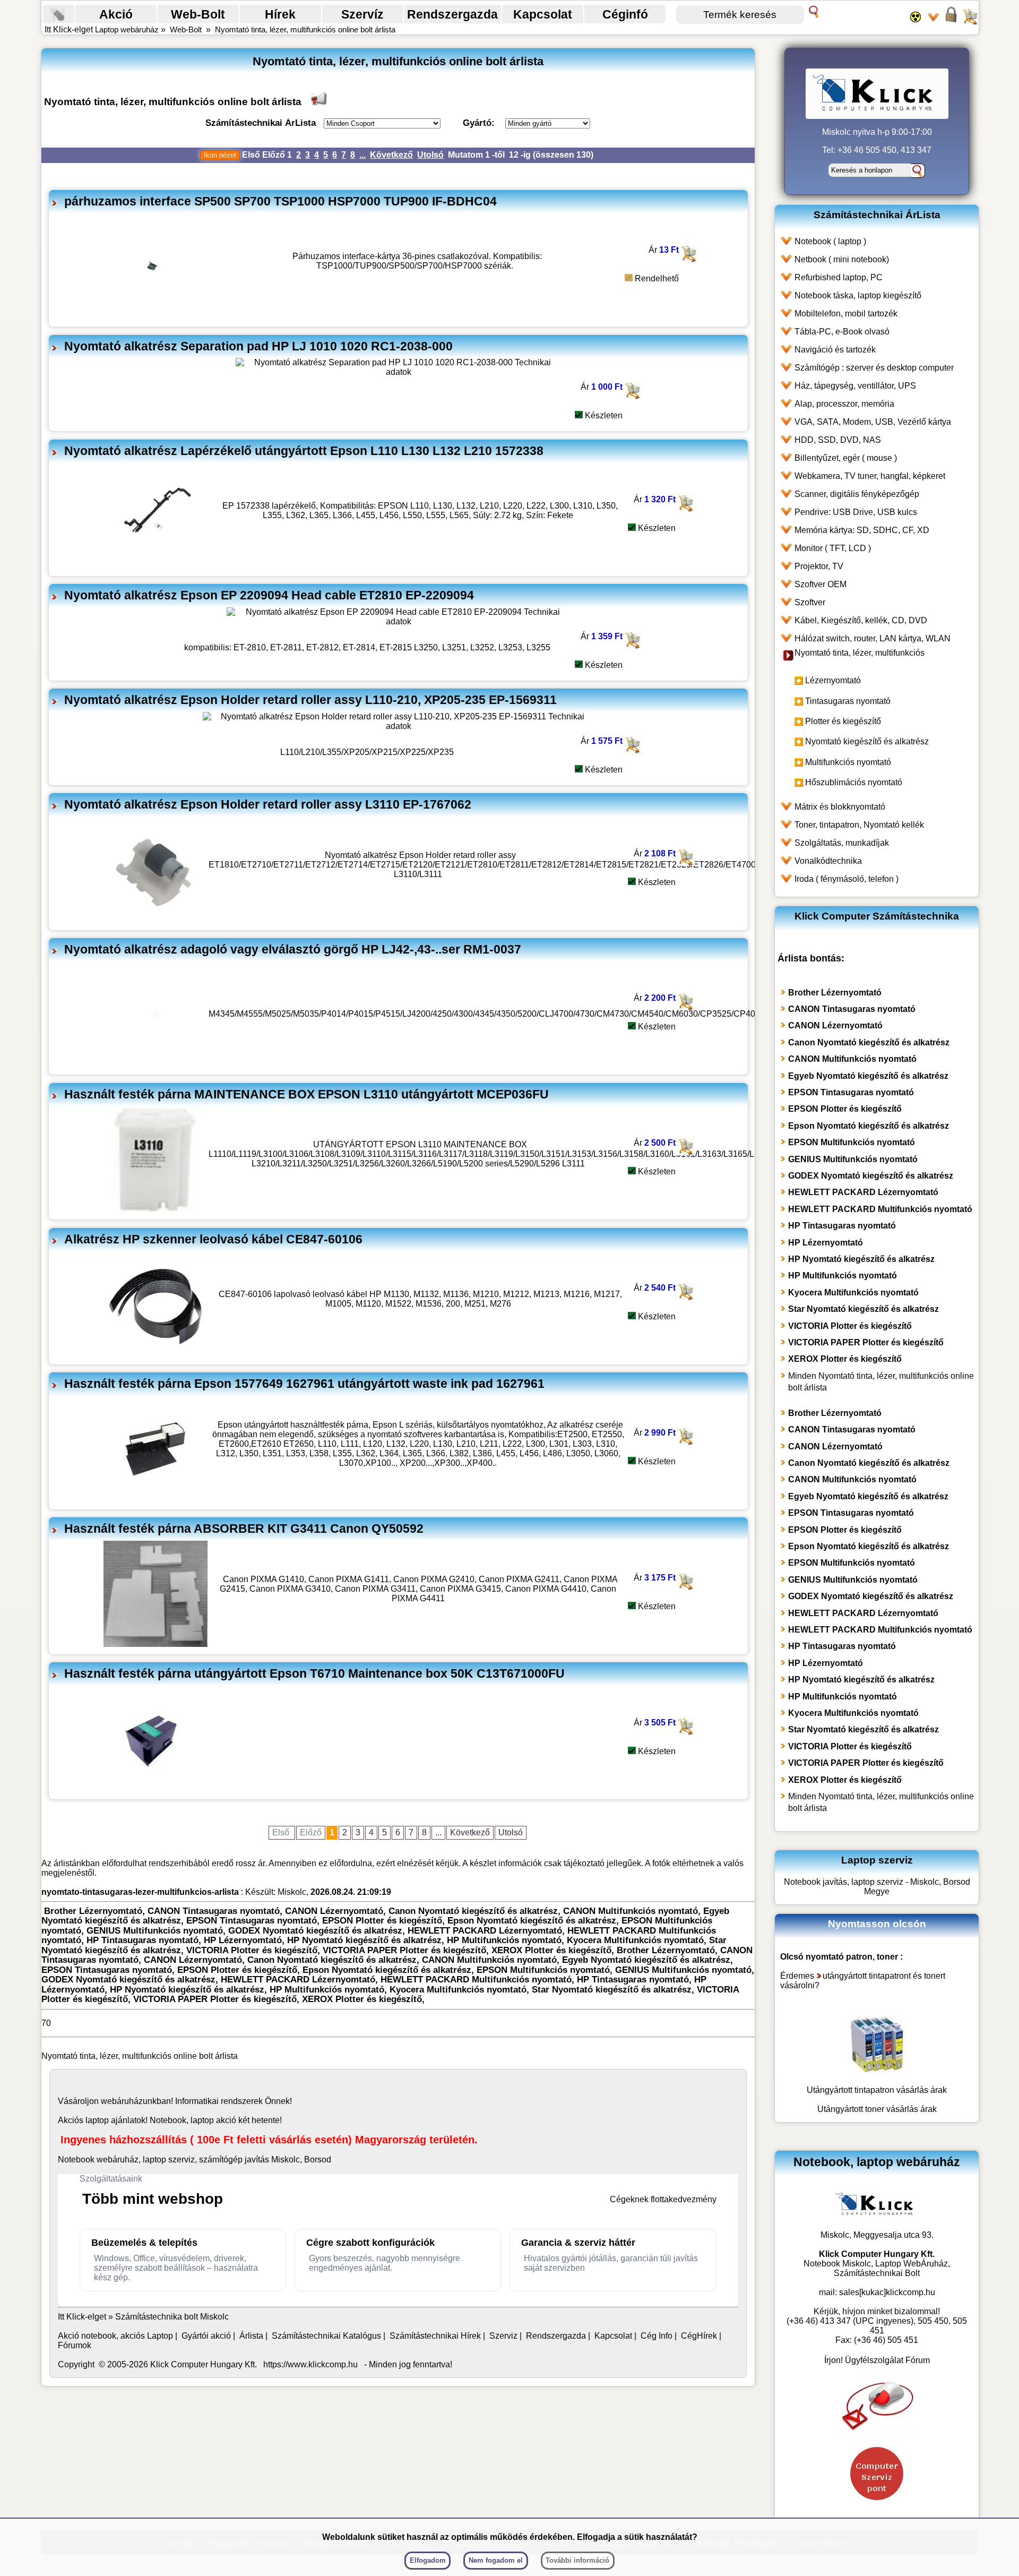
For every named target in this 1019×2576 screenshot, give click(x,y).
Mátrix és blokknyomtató (840, 807)
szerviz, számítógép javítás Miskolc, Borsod (250, 2159)
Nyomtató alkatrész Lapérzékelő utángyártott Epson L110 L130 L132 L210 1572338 (304, 451)
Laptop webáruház (127, 29)
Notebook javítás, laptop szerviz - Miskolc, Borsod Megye (877, 1887)
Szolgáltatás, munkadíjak (842, 843)
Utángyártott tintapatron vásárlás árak (877, 2090)
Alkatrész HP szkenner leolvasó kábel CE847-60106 (213, 1239)
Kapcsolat (543, 14)
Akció (116, 14)
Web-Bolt (198, 14)
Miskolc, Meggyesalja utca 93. (877, 2235)
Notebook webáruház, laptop (112, 2159)
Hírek (280, 14)
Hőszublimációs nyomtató (854, 782)
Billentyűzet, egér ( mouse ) (846, 458)
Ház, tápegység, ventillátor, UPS (855, 386)
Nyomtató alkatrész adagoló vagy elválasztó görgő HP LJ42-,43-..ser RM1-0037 (293, 949)
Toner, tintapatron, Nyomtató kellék (859, 825)
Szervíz (362, 14)
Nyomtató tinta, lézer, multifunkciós (860, 653)
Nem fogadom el (496, 2560)
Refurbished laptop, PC (839, 277)
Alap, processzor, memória (844, 404)
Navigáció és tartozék (835, 350)
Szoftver (810, 602)
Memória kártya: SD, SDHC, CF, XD (862, 530)
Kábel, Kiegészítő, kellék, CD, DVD (861, 620)
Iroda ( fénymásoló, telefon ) (847, 879)
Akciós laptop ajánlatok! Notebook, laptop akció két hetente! (170, 2120)
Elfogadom (428, 2560)
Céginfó (625, 14)
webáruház (122, 2101)
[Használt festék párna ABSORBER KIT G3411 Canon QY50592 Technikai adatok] (156, 1644)
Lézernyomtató (833, 680)
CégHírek (699, 2336)
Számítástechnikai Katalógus (326, 2336)
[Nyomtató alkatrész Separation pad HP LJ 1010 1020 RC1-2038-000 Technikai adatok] (399, 372)
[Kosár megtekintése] (970, 21)
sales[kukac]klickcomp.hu (887, 2292)
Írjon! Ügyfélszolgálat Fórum (877, 2360)
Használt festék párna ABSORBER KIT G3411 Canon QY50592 (244, 1529)
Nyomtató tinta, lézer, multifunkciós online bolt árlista (305, 29)
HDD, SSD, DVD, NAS (838, 440)
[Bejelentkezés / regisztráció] (951, 21)
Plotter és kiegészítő (843, 721)
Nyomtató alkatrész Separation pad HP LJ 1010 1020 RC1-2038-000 (258, 346)
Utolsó (430, 155)
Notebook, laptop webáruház (877, 2162)
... (362, 155)
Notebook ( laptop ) (830, 241)
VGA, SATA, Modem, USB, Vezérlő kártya (873, 422)
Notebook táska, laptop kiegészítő (858, 295)
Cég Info (657, 2336)
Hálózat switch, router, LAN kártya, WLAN (873, 638)
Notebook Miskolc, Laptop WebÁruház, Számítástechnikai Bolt (877, 2268)
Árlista (251, 2336)
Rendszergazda (452, 14)
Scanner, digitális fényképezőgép (857, 494)
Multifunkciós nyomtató (848, 762)
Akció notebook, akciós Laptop (115, 2336)
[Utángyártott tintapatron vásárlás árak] (877, 2071)
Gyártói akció (206, 2336)
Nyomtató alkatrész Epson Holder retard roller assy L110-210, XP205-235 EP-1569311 (310, 700)
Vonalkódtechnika (828, 861)
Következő (391, 155)
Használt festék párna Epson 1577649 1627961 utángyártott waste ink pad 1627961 (304, 1384)
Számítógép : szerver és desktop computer (874, 368)
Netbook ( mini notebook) (842, 259)
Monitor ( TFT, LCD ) (833, 548)
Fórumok (75, 2345)
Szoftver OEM (821, 584)
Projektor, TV (819, 566)
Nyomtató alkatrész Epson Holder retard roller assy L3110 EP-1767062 (268, 804)
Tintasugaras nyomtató (848, 701)
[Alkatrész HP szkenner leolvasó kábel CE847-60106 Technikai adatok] (156, 1354)
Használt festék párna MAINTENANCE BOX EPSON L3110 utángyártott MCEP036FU (306, 1094)
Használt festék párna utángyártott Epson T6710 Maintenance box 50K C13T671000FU (314, 1673)
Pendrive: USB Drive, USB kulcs (856, 512)
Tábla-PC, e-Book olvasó (842, 332)
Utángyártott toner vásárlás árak (877, 2109)
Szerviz (503, 2336)
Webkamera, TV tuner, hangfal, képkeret (870, 476)
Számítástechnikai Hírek (435, 2336)
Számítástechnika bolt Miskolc (172, 2317)
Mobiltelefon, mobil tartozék (846, 314)
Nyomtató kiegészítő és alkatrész (867, 741)
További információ (577, 2560)
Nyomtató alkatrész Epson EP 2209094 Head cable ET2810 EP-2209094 (269, 595)
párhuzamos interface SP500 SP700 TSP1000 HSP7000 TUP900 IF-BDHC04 (280, 201)
